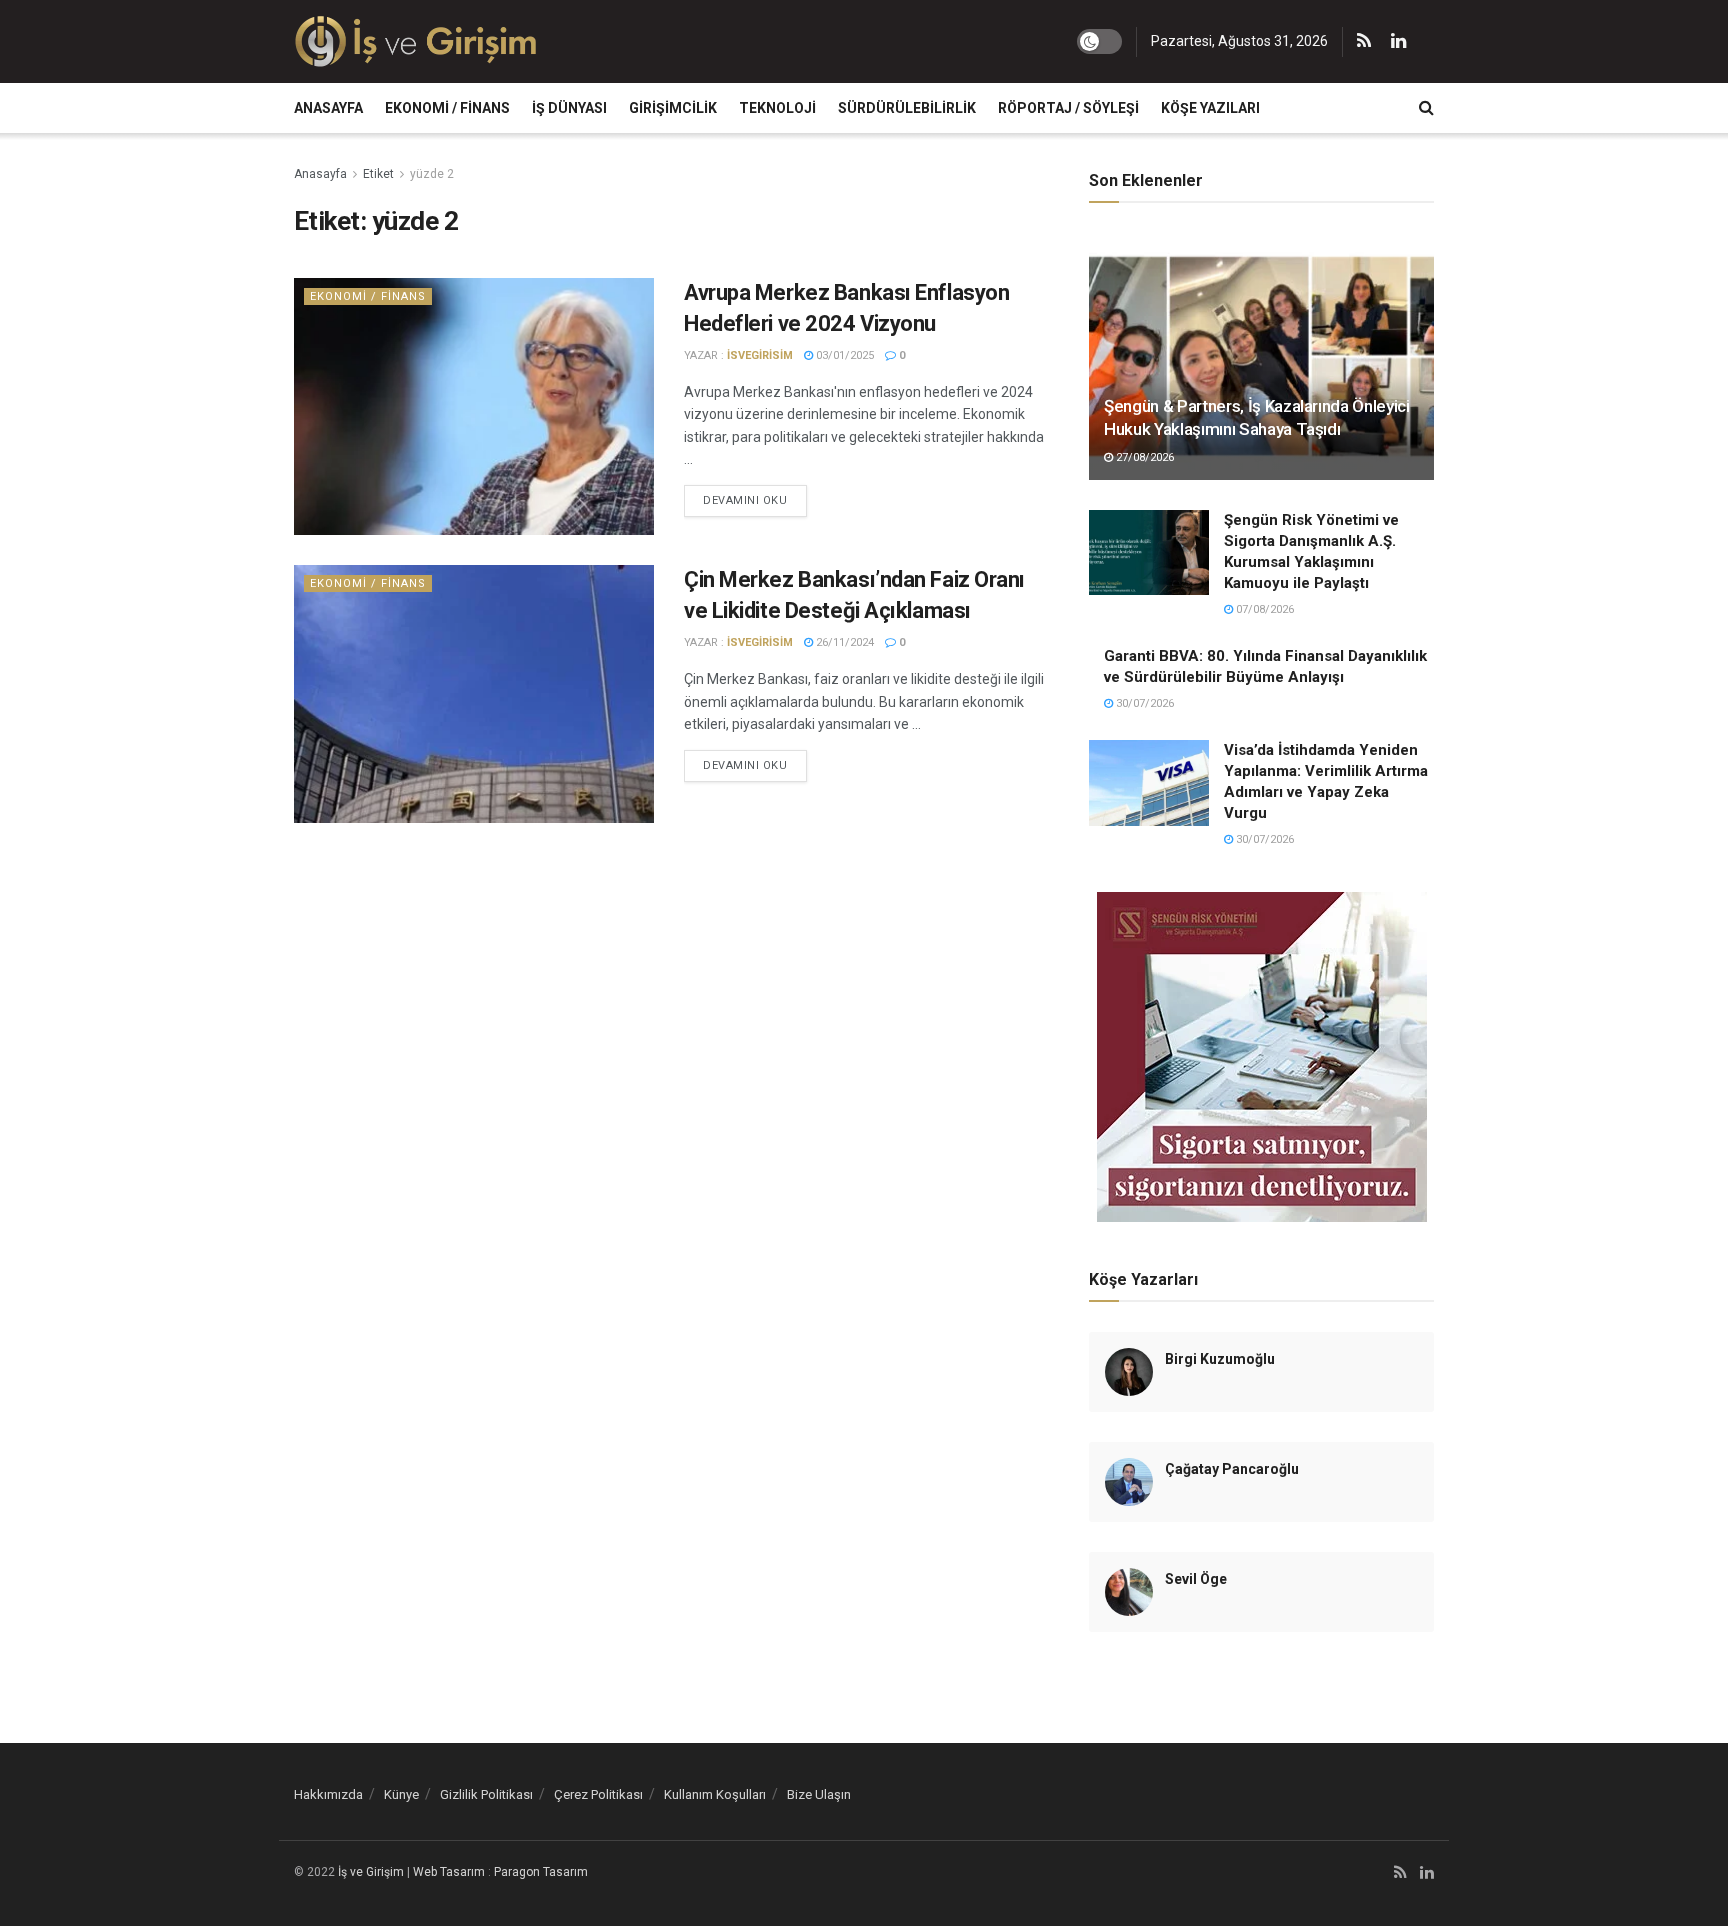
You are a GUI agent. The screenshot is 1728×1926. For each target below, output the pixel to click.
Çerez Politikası (598, 1794)
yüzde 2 (432, 174)
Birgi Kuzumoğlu (1220, 1359)
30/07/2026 (1143, 703)
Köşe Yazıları (1210, 108)
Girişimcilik (673, 108)
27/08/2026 (1143, 457)
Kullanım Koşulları (715, 1794)
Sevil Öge (1196, 1579)
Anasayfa (328, 108)
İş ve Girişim (371, 1872)
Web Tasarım (449, 1872)
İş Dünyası (569, 108)
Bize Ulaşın (819, 1794)
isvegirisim (760, 355)
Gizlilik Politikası (486, 1794)
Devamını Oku (745, 500)
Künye (401, 1794)
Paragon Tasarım (541, 1872)
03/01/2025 (843, 355)
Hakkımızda (328, 1794)
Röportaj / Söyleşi (1068, 108)
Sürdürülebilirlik (907, 108)
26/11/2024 (843, 642)
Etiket (378, 174)
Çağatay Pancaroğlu (1232, 1469)
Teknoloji (777, 108)
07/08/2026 (1263, 609)
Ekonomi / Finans (447, 108)
